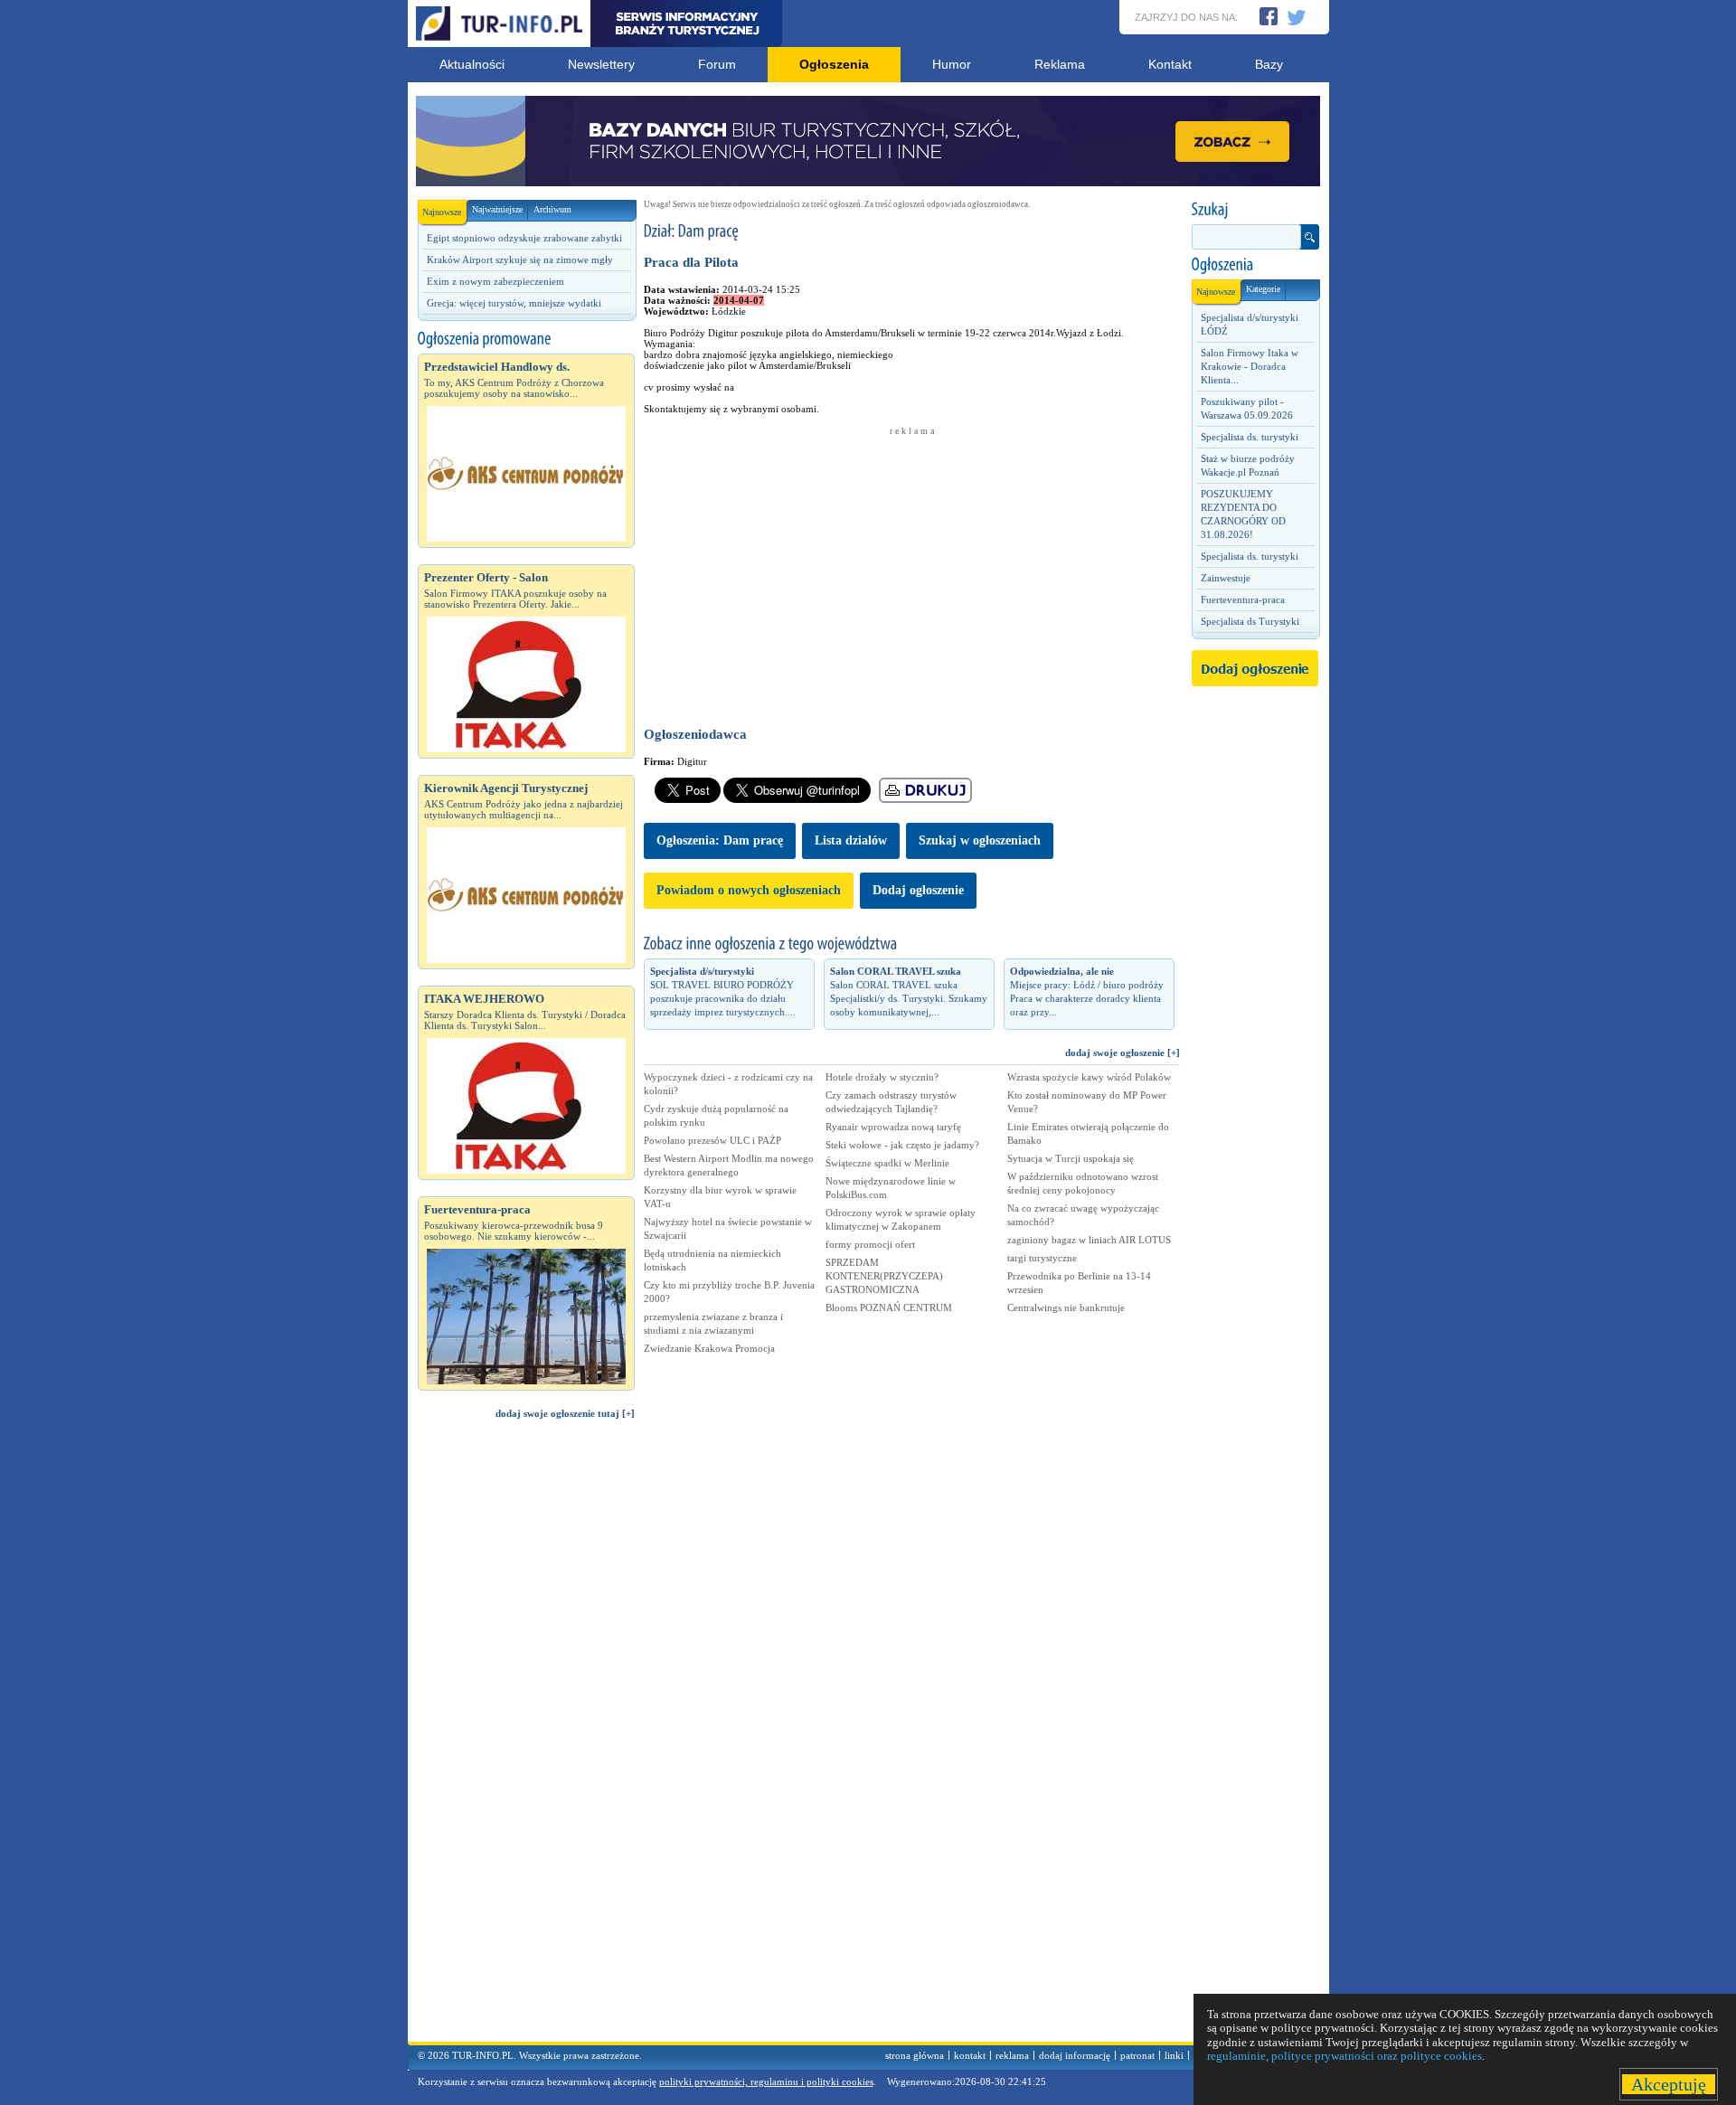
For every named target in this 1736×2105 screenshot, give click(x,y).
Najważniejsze (497, 209)
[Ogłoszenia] (1255, 265)
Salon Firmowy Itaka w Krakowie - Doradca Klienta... (1250, 366)
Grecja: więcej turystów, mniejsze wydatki (514, 303)
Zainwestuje (1226, 578)
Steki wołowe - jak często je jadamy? (902, 1145)
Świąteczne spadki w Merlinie (887, 1163)
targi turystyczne (1042, 1258)
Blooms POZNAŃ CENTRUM (889, 1307)
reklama (1012, 2055)
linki (1174, 2055)
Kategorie (1263, 289)
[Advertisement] (526, 1739)
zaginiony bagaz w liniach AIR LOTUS (1089, 1240)
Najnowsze (442, 212)
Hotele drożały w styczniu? (882, 1077)
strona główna (915, 2055)
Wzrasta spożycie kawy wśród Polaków (1089, 1077)
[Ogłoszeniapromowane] (526, 339)
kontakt (970, 2055)
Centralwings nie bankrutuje (1066, 1307)
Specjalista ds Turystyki (1250, 621)
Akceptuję (1669, 2084)
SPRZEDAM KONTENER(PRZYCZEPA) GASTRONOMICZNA (884, 1276)
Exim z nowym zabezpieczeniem (495, 281)
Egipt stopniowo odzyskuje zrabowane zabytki (524, 238)
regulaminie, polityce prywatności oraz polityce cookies (1344, 2056)
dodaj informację (1075, 2055)
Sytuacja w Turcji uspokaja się (1071, 1158)
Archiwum (552, 209)
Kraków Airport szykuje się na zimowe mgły (520, 260)
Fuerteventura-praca (1243, 599)
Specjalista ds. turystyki (1250, 437)
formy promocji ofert (870, 1244)
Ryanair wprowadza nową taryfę (893, 1127)
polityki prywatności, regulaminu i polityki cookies (766, 2081)
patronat (1137, 2055)
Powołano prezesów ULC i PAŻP (712, 1140)
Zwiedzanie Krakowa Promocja (709, 1348)
